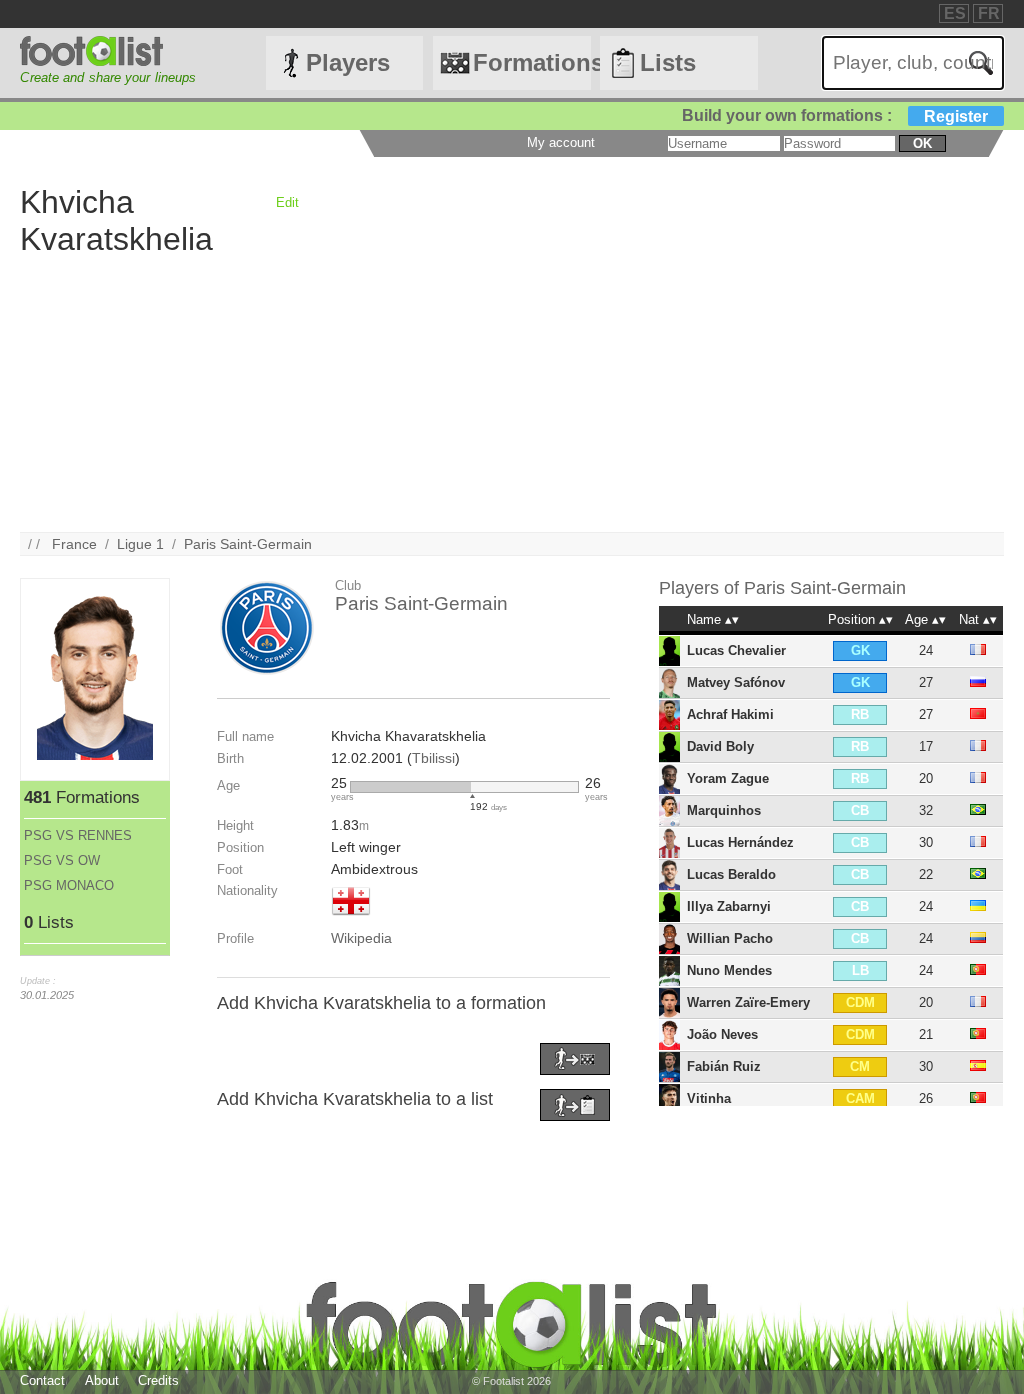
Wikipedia (361, 938)
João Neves (722, 1034)
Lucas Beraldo (731, 874)
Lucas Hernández (740, 842)
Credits (158, 1380)
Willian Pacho (730, 938)
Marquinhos (724, 810)
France (74, 544)
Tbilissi (433, 758)
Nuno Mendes (729, 970)
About (102, 1380)
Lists (668, 62)
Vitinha (709, 1098)
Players (348, 62)
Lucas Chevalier (736, 650)
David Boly (720, 746)
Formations (531, 62)
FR (989, 13)
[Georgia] (351, 917)
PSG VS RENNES (78, 835)
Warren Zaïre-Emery (748, 1002)
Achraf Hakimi (730, 714)
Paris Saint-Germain (248, 544)
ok (922, 143)
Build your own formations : (835, 115)
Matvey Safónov (736, 682)
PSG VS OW (62, 860)
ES (955, 13)
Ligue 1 (140, 544)
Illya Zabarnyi (729, 906)
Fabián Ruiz (724, 1066)
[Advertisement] (511, 392)
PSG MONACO (69, 885)
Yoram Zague (728, 778)
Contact (42, 1380)
